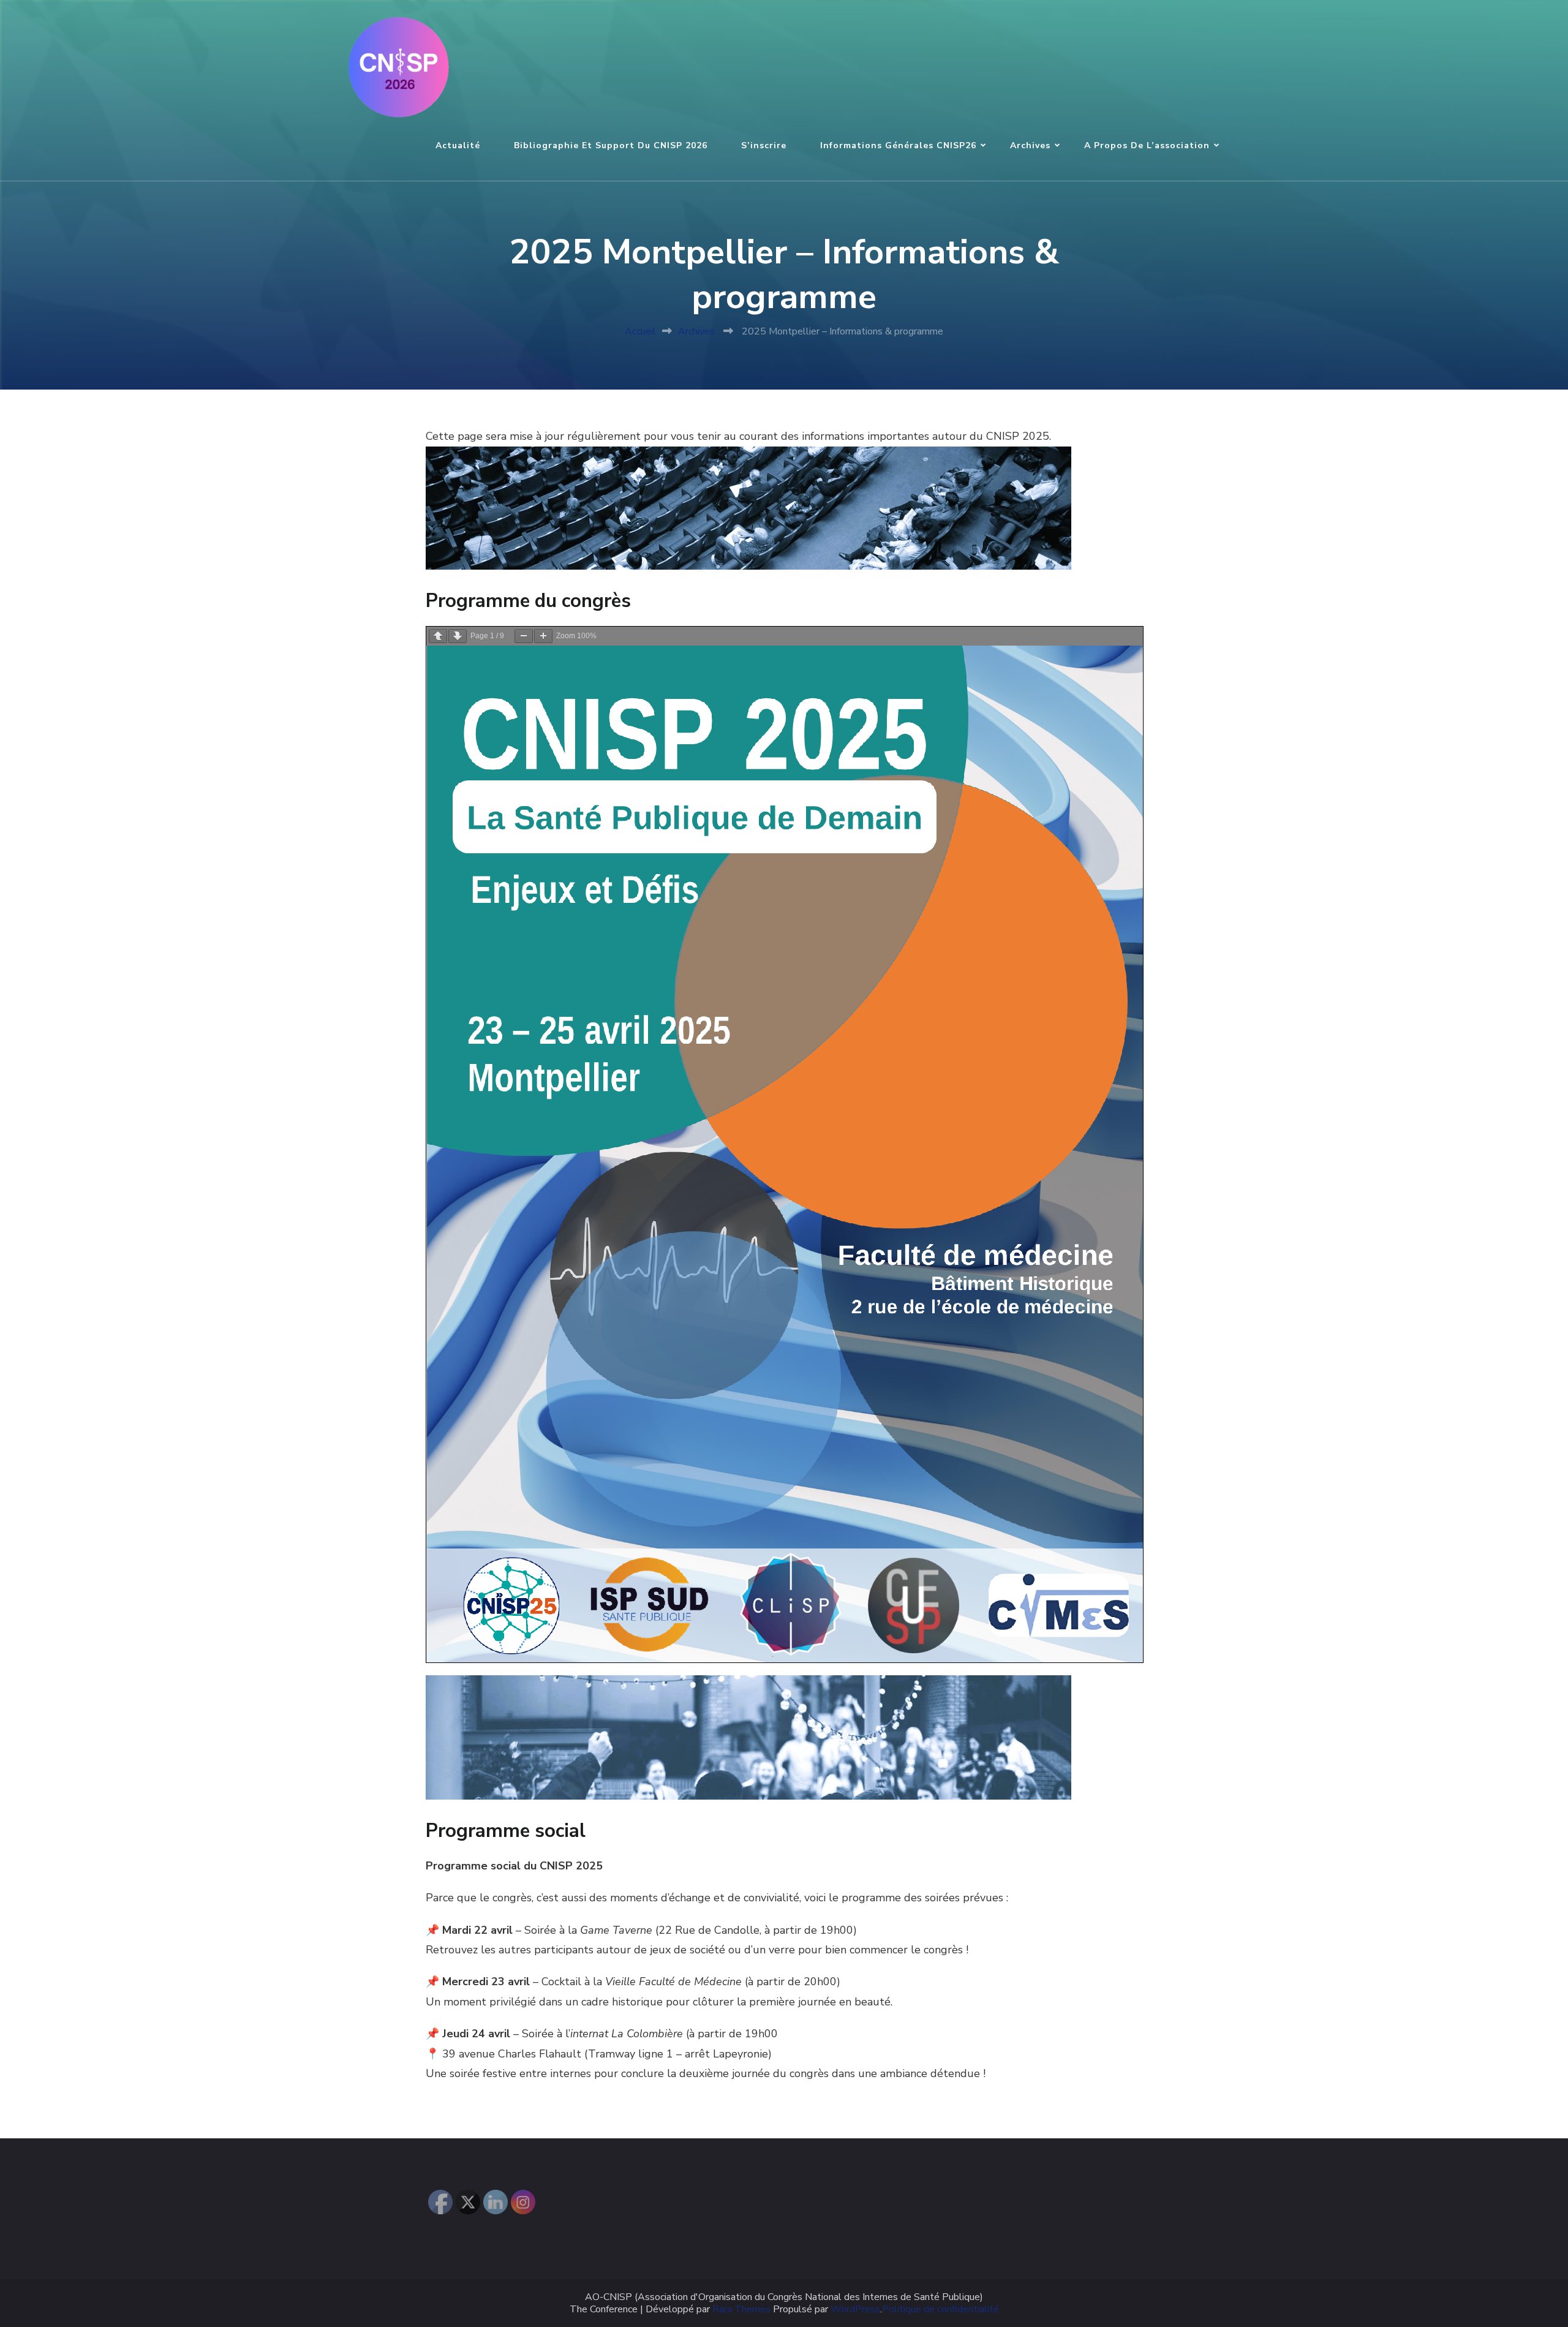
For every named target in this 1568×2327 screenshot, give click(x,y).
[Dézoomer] (524, 636)
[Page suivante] (458, 636)
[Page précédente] (438, 636)
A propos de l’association (1147, 145)
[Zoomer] (543, 636)
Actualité (458, 145)
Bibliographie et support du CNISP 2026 (611, 145)
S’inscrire (764, 145)
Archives (1030, 145)
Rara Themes (741, 2310)
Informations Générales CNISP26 (898, 145)
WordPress (855, 2310)
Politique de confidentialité (940, 2310)
